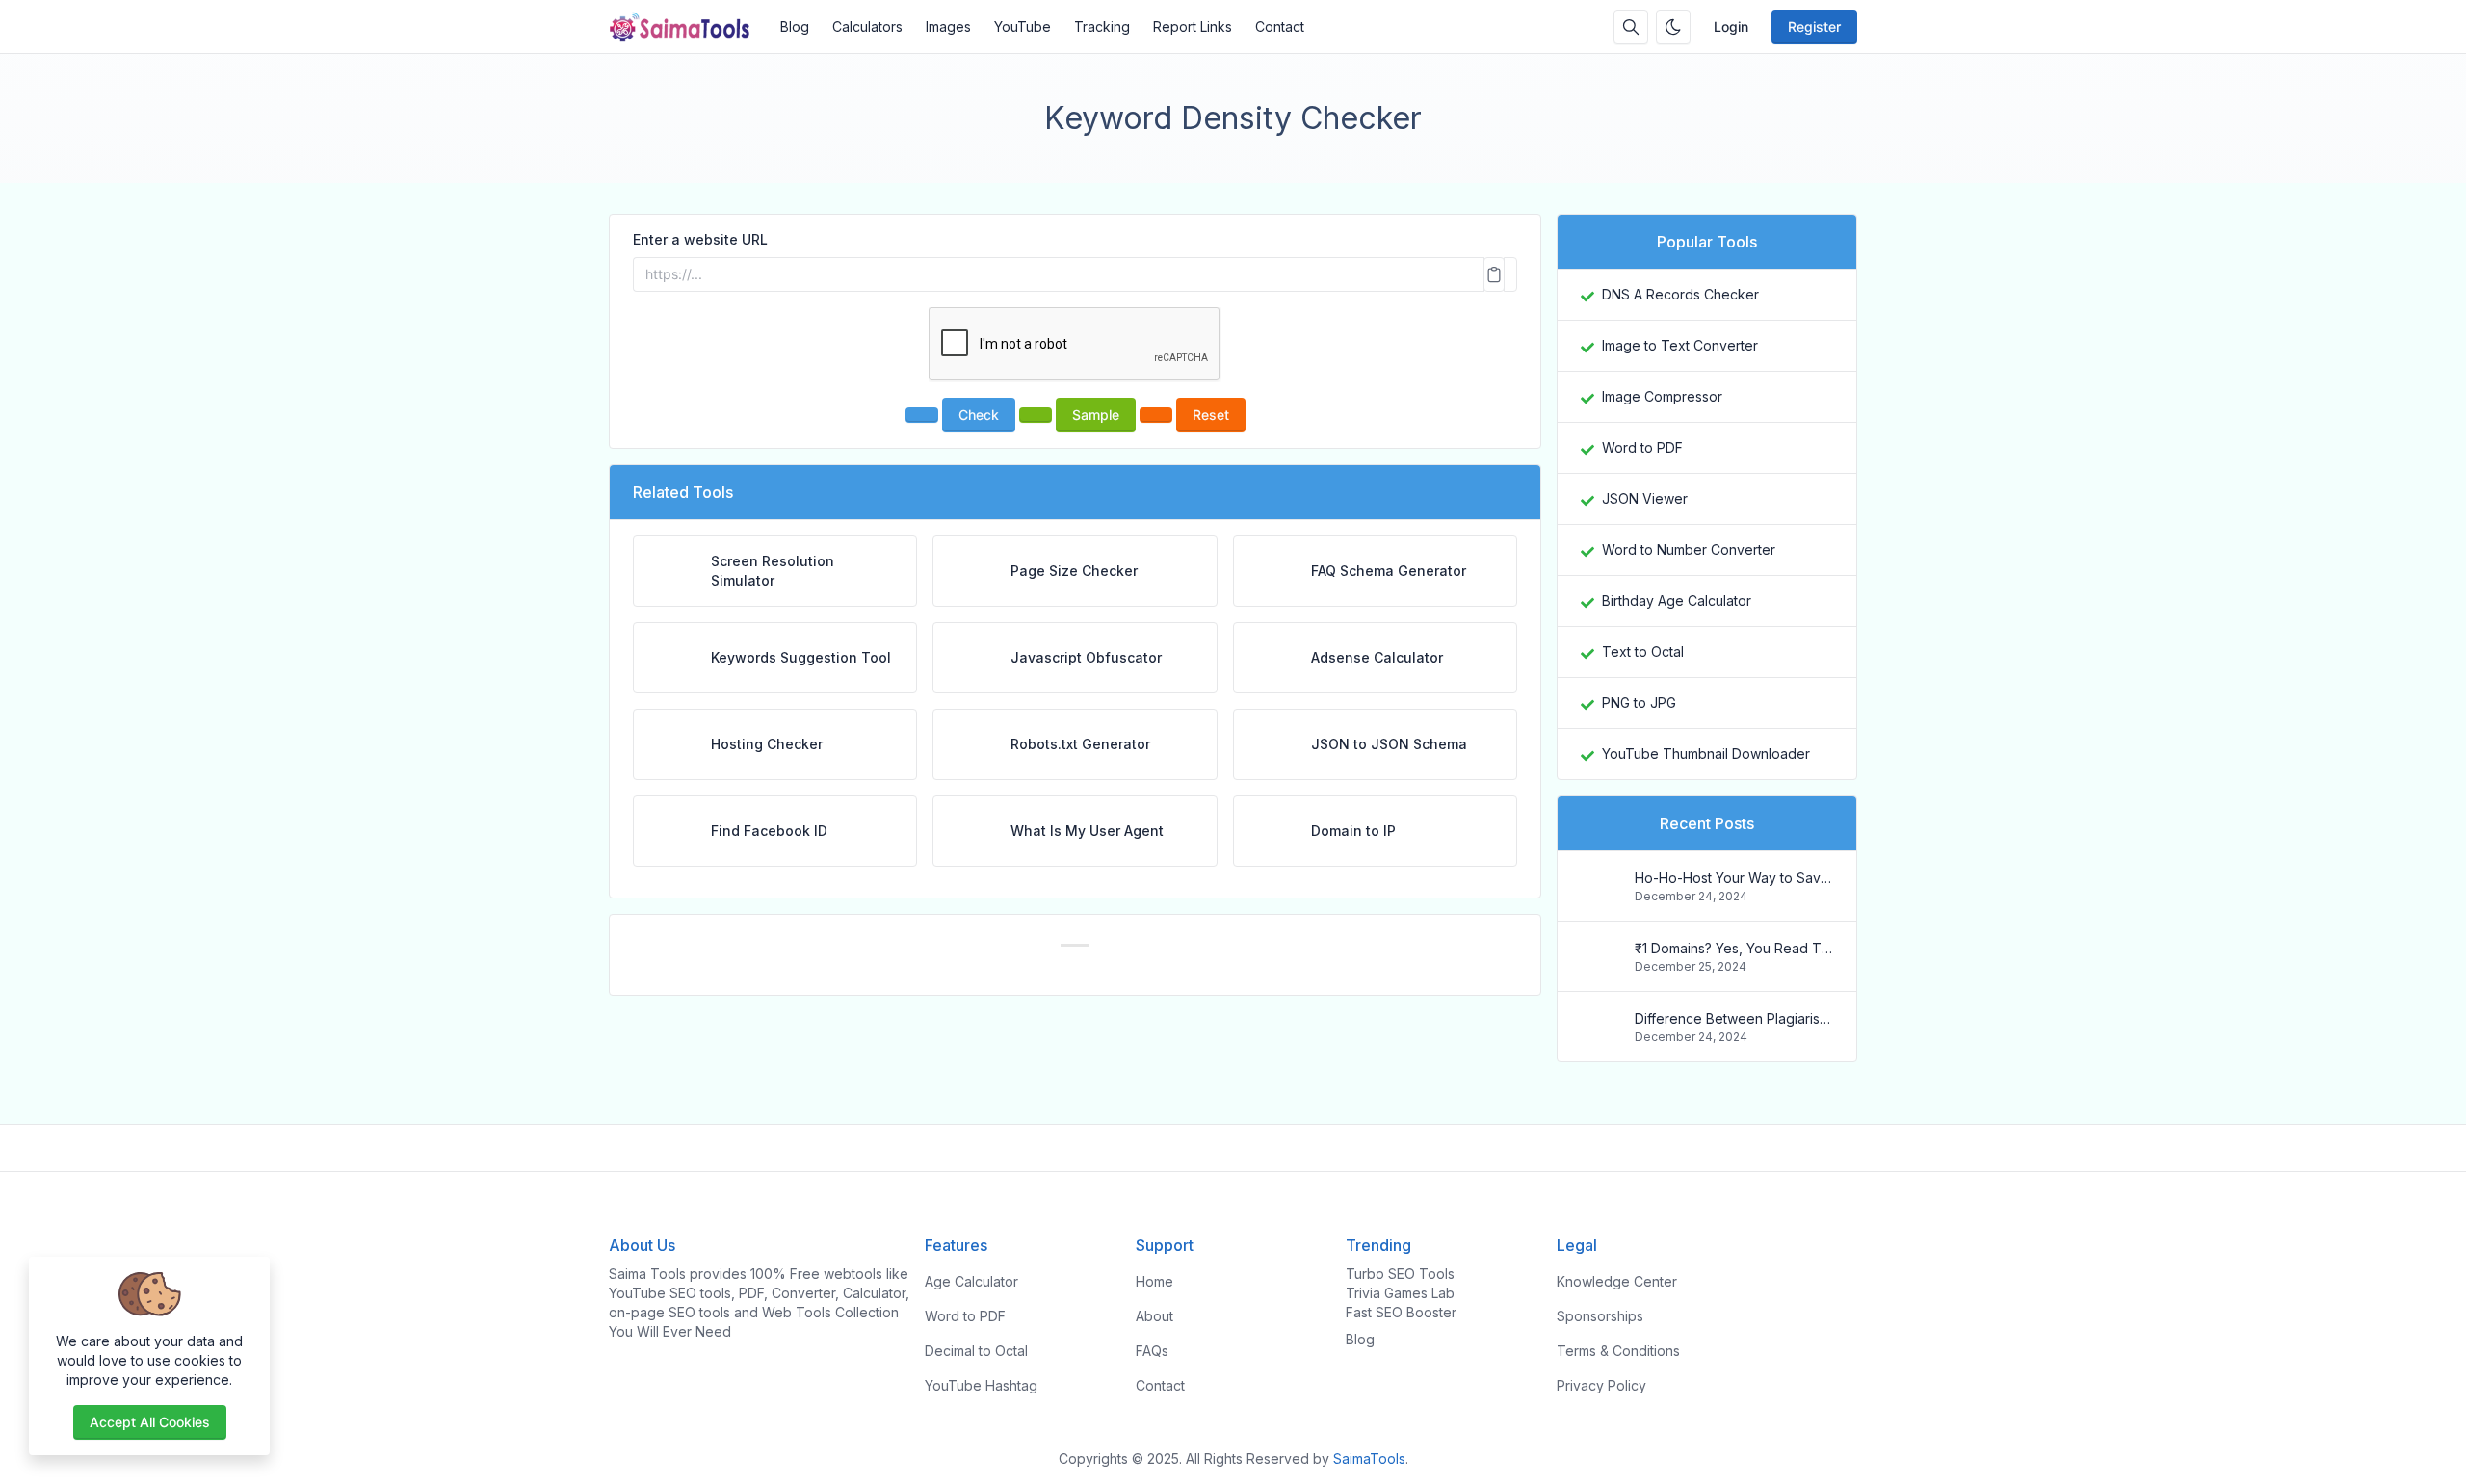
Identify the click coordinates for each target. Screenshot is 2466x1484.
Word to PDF (1642, 447)
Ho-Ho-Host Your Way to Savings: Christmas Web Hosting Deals (1734, 878)
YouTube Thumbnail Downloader (1706, 754)
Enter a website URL (700, 239)
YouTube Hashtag (981, 1385)
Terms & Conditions (1618, 1351)
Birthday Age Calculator (1677, 600)
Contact (1280, 26)
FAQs (1152, 1351)
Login (1731, 26)
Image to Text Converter (1680, 345)
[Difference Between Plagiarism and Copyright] (1600, 1036)
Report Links (1193, 26)
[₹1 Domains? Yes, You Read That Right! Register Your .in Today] (1600, 965)
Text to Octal (1643, 651)
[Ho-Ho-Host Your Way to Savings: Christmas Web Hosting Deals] (1600, 895)
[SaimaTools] (689, 27)
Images (948, 26)
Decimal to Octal (976, 1351)
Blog (795, 26)
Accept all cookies (150, 1422)
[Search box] (1631, 27)
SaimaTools (1369, 1458)
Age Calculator (971, 1281)
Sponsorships (1600, 1316)
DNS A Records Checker (1680, 294)
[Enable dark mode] (1673, 27)
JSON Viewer (1645, 498)
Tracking (1102, 26)
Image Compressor (1662, 396)
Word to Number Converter (1689, 549)
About (1154, 1316)
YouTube (1023, 26)
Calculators (867, 26)
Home (1154, 1281)
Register (1814, 26)
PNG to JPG (1639, 703)
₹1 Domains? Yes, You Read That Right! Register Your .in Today (1734, 948)
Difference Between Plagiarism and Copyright (1734, 1018)
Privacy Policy (1601, 1385)
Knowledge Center (1617, 1281)
